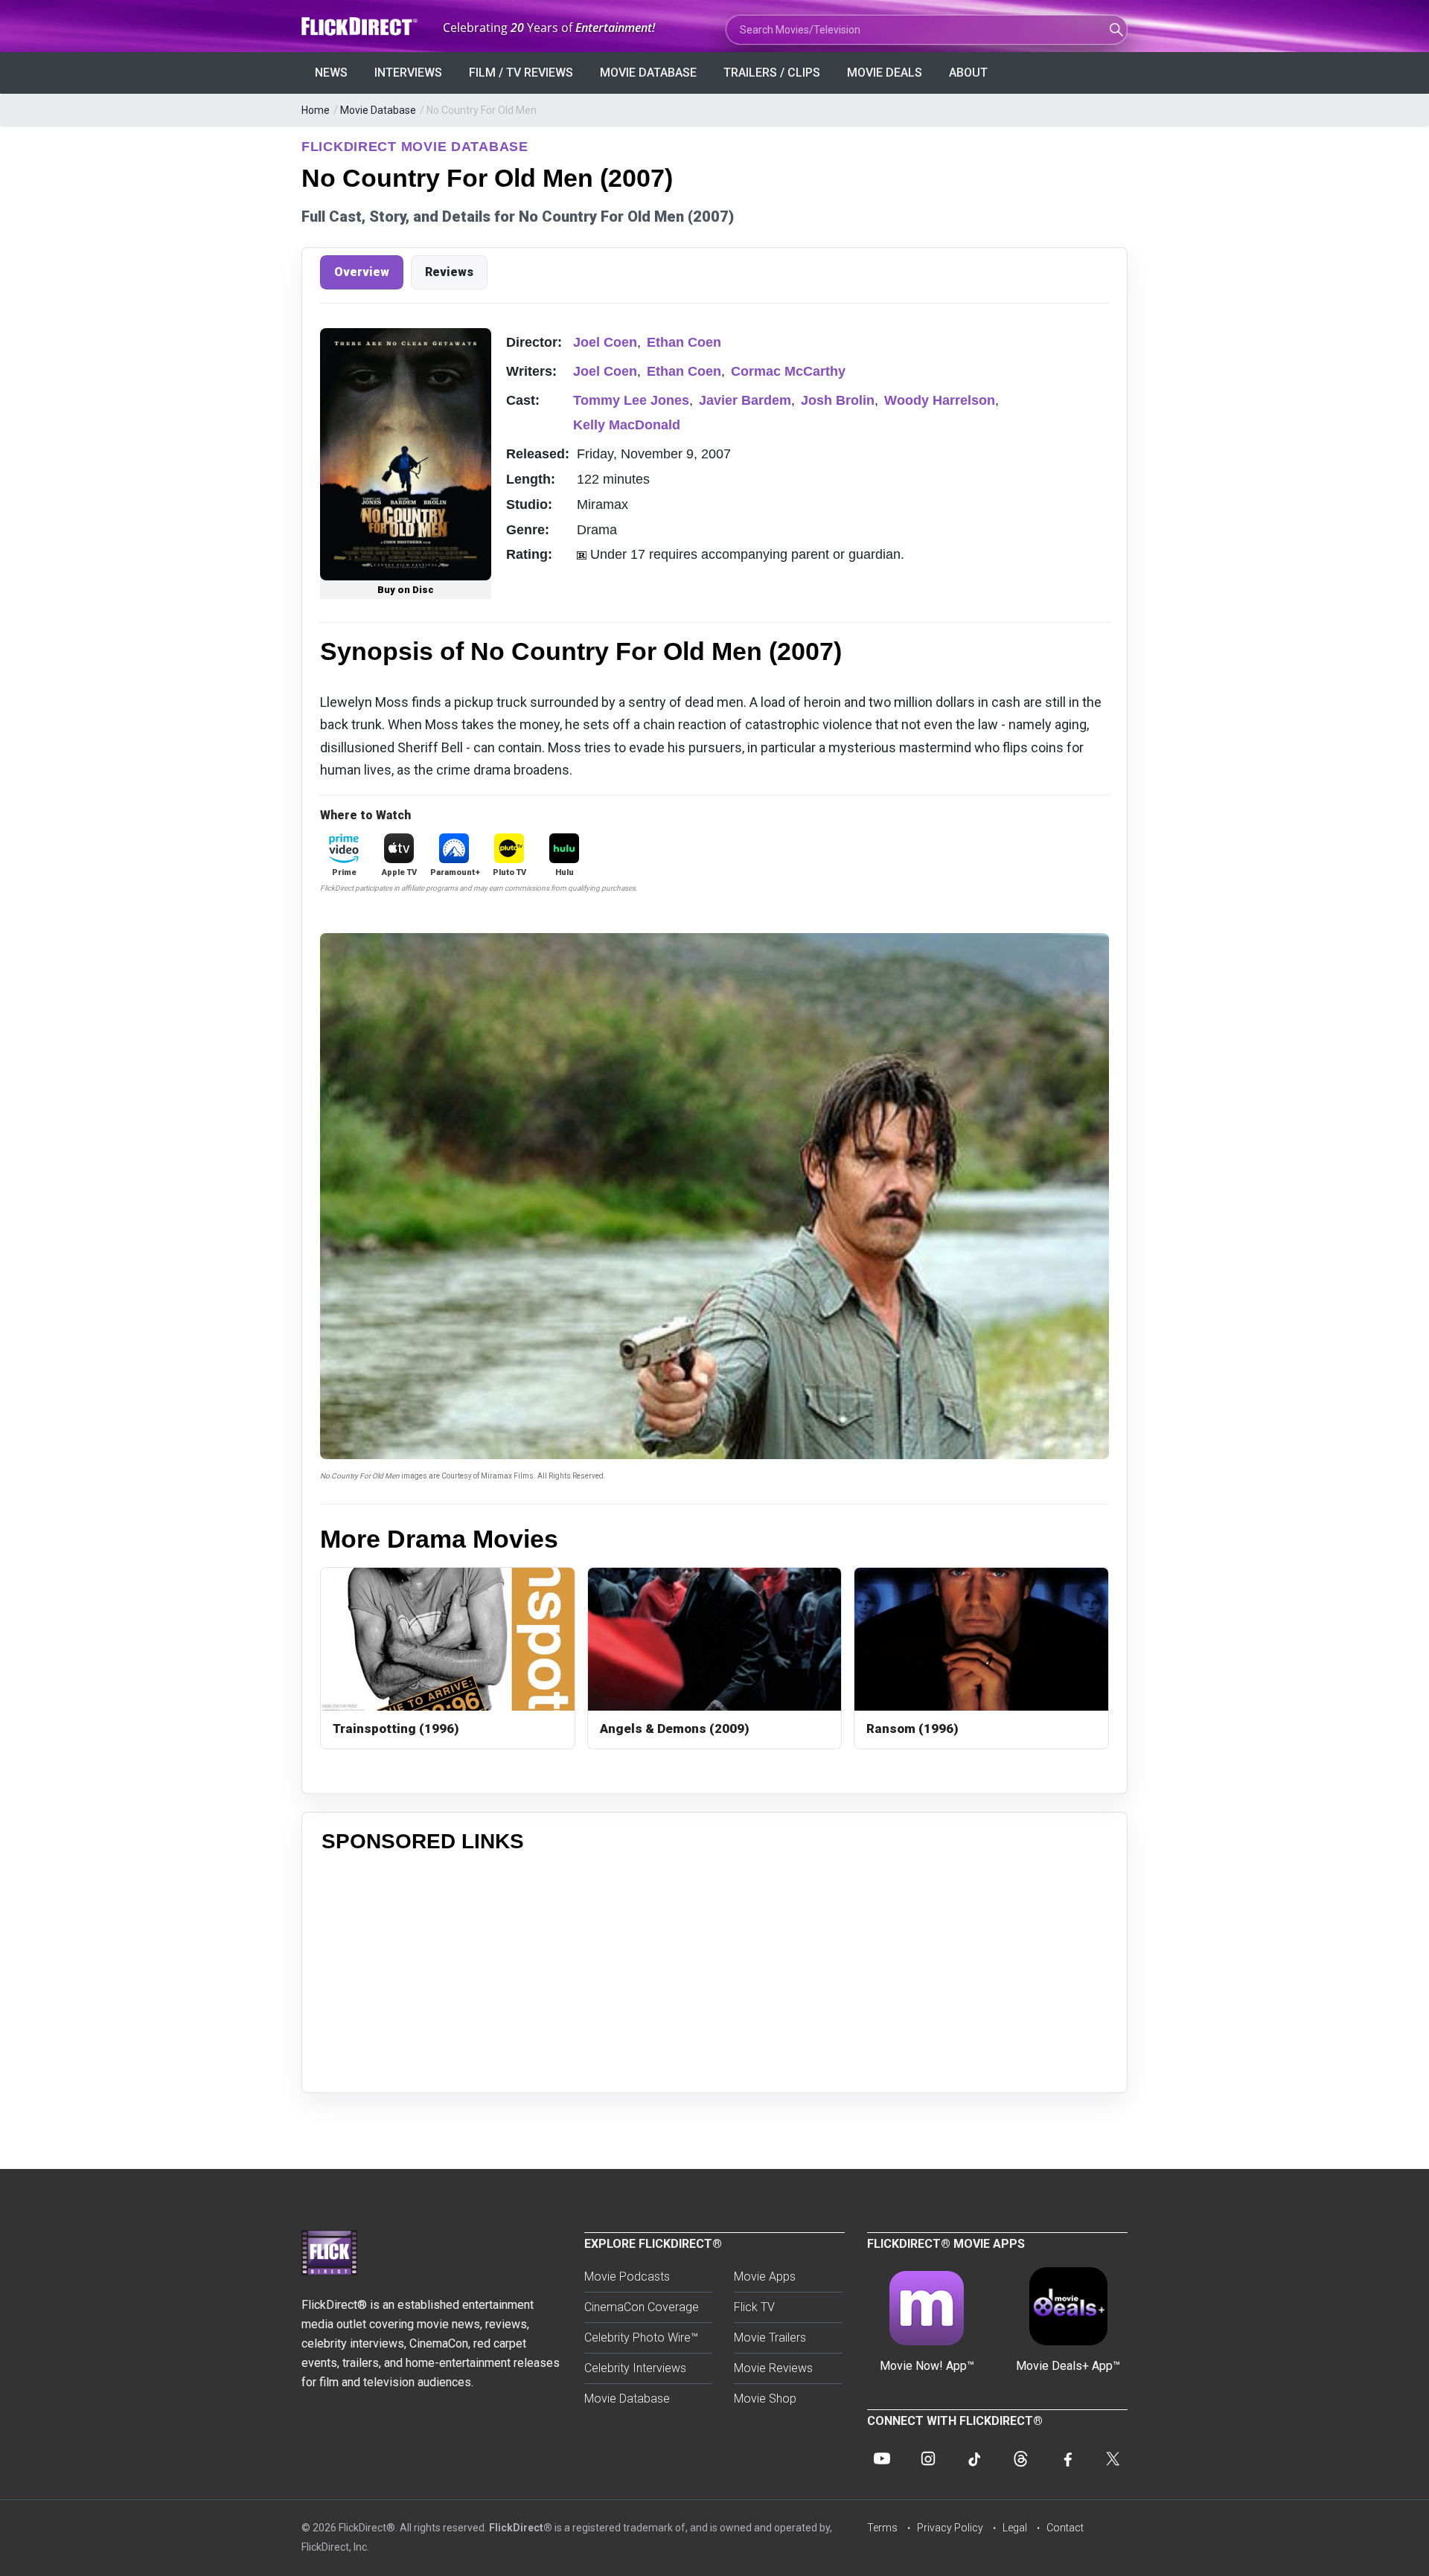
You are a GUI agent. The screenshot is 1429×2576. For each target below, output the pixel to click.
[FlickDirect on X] (1113, 2458)
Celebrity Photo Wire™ (641, 2338)
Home (316, 110)
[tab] (362, 272)
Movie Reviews (773, 2368)
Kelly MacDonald (627, 425)
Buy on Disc (406, 590)
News (331, 73)
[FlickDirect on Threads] (1020, 2458)
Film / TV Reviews (521, 73)
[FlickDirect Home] (361, 26)
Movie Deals (885, 73)
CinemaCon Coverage (642, 2307)
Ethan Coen (684, 342)
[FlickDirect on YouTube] (882, 2458)
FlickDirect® (521, 2528)
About (968, 73)
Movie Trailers (770, 2338)
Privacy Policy (950, 2528)
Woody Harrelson (940, 400)
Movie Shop (765, 2399)
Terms (882, 2528)
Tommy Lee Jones (631, 400)
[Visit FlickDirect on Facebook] (1067, 2458)
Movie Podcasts (627, 2277)
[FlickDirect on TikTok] (974, 2458)
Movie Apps (765, 2277)
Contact (1065, 2528)
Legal (1015, 2528)
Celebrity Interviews (635, 2368)
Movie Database (648, 73)
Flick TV (754, 2307)
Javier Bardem (745, 400)
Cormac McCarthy (788, 371)
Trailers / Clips (772, 73)
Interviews (408, 73)
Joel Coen (605, 342)
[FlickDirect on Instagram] (928, 2458)
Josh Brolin (838, 400)
